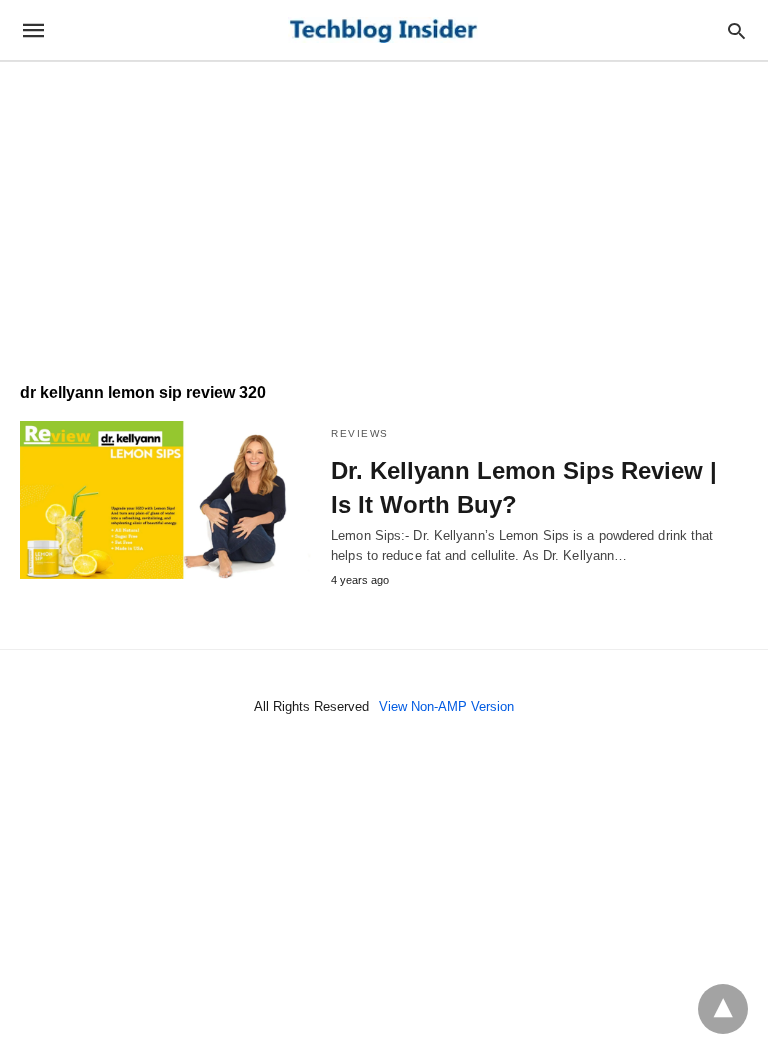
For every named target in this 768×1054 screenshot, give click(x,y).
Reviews (360, 433)
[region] (384, 212)
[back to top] (723, 1009)
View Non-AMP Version (446, 706)
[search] (736, 30)
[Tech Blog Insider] (383, 30)
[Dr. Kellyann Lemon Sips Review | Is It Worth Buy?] (165, 500)
